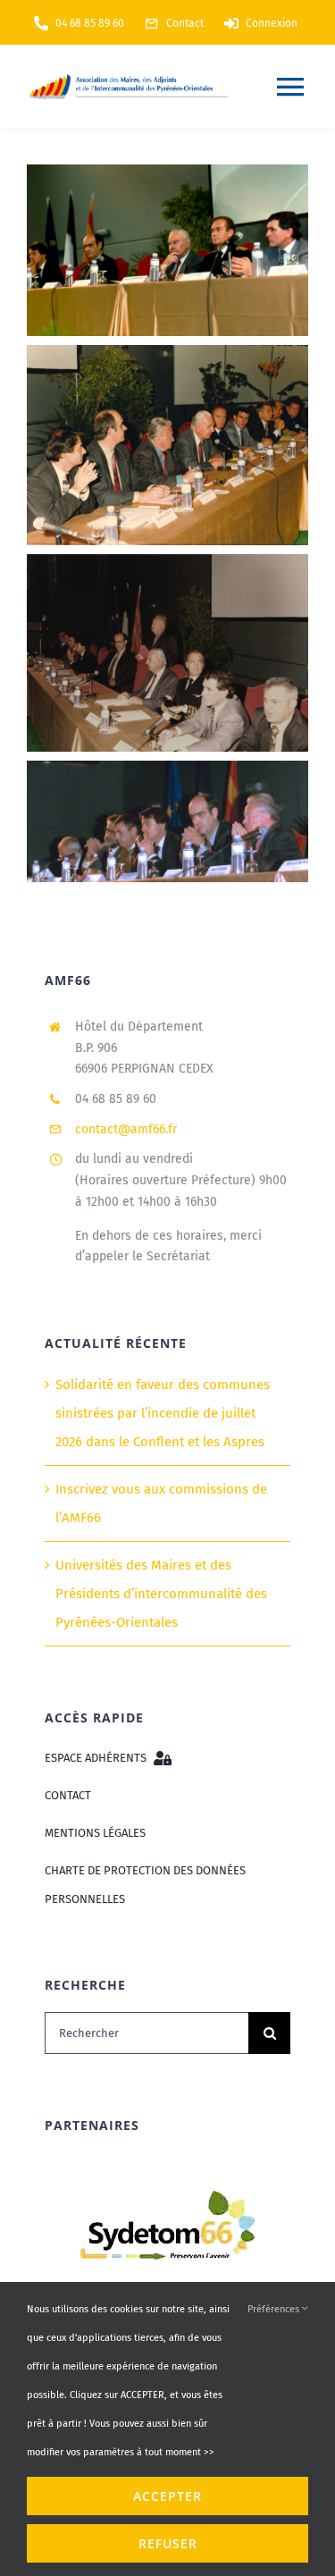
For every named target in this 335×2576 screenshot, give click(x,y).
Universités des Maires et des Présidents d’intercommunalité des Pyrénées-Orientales (161, 1594)
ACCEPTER (167, 2496)
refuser (168, 2543)
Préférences (275, 2309)
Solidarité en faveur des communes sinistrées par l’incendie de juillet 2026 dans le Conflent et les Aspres (163, 1413)
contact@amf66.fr (126, 1129)
